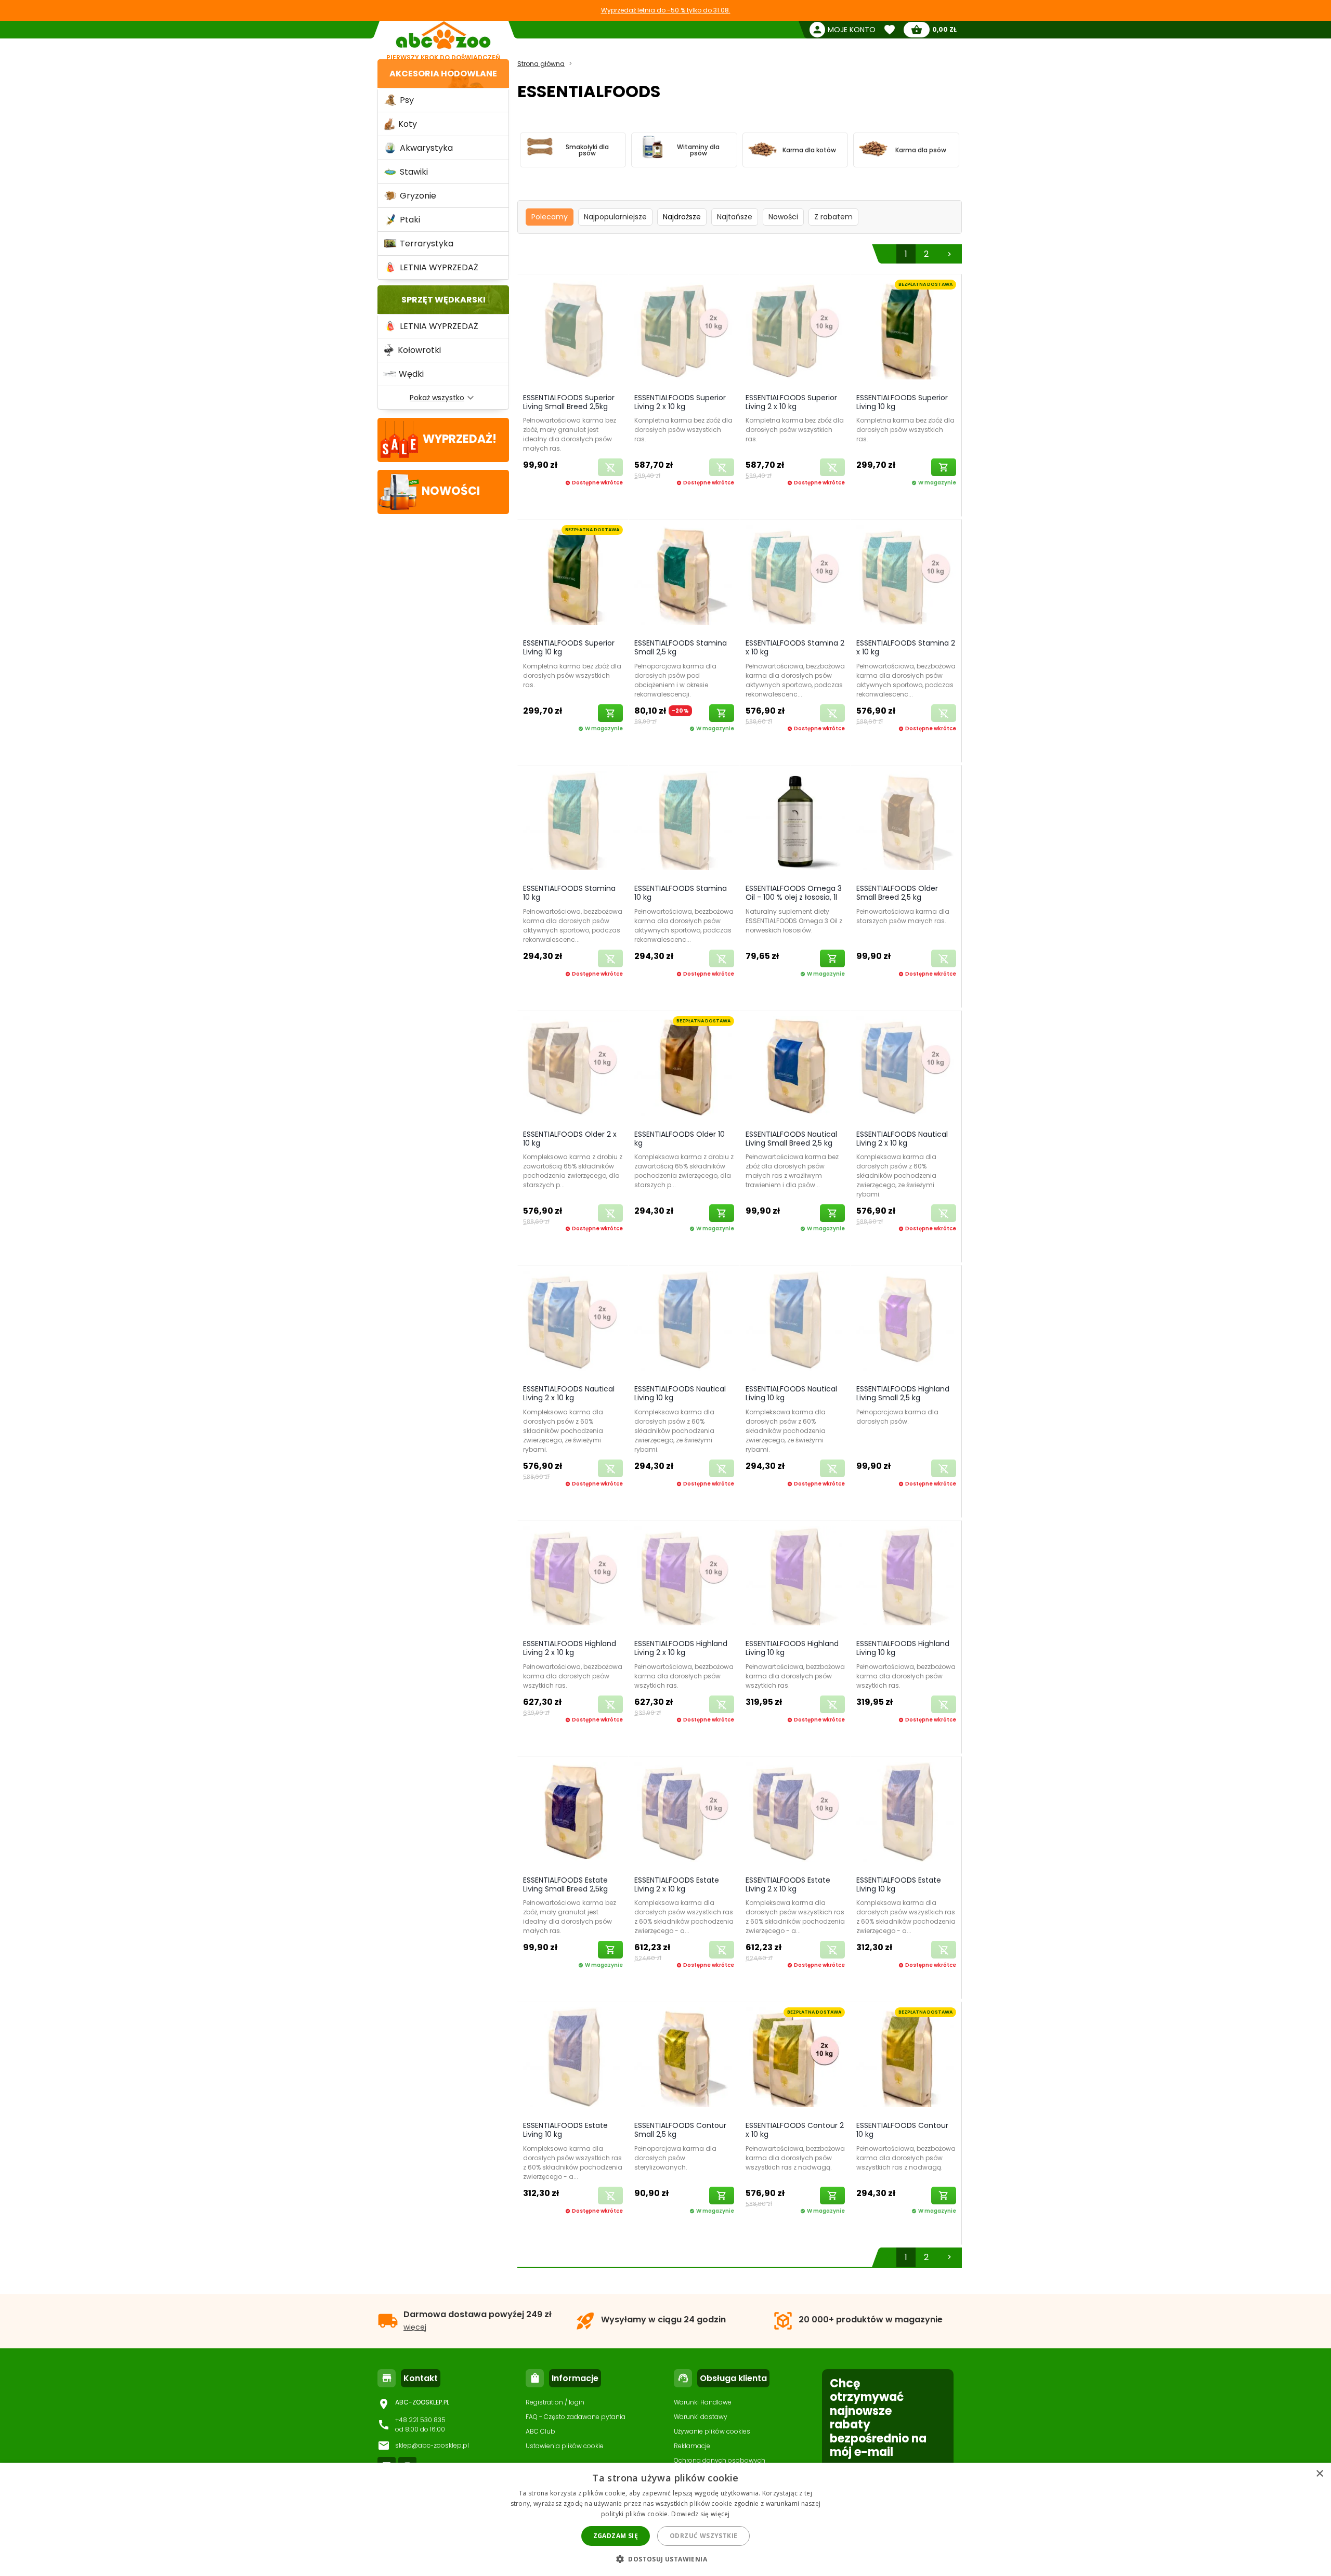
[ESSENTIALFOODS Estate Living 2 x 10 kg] (684, 1814)
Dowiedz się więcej (700, 2514)
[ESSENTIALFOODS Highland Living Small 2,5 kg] (906, 1323)
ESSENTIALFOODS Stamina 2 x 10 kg (795, 647)
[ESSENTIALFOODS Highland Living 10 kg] (795, 1578)
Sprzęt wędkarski (443, 300)
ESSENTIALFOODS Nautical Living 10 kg (680, 1393)
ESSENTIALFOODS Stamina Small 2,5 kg (681, 647)
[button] (665, 2559)
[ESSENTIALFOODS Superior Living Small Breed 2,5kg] (573, 331)
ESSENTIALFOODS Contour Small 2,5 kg (680, 2130)
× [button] (1319, 2474)
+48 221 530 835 (420, 2420)
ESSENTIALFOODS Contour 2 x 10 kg (795, 2130)
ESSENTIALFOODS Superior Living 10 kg (902, 402)
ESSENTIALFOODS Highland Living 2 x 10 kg (570, 1648)
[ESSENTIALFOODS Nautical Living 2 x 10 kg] (906, 1068)
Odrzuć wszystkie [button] (703, 2536)
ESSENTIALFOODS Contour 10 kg (902, 2130)
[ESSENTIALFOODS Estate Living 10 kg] (906, 1814)
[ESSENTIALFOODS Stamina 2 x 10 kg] (795, 577)
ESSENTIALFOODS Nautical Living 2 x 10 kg (902, 1139)
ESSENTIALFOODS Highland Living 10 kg (792, 1648)
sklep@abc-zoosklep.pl (432, 2445)
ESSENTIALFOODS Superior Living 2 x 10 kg (680, 402)
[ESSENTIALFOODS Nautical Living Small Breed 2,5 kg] (795, 1068)
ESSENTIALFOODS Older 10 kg (680, 1139)
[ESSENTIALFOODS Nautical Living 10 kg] (684, 1323)
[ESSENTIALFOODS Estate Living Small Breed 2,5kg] (573, 1814)
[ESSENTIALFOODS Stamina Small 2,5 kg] (684, 577)
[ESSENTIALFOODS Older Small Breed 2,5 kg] (906, 823)
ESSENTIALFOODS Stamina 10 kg (569, 893)
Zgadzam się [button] (616, 2536)
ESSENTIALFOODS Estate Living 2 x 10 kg (677, 1884)
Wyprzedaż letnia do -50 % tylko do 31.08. (666, 10)
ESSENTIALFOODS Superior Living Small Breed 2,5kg (569, 402)
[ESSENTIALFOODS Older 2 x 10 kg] (573, 1068)
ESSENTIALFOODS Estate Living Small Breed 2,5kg (565, 1884)
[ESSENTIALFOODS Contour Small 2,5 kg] (684, 2059)
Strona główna (541, 64)
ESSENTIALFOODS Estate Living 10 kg (899, 1884)
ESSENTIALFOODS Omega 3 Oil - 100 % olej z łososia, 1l (794, 893)
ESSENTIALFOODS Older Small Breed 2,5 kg (897, 893)
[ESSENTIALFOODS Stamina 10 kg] (573, 823)
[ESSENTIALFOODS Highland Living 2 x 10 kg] (573, 1578)
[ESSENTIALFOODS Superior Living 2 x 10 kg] (684, 331)
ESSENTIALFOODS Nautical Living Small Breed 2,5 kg (791, 1139)
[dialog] (665, 2519)
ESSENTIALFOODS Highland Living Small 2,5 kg (903, 1393)
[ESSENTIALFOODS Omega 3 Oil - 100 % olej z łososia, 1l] (795, 823)
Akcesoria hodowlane (443, 74)
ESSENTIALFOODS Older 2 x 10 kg (570, 1139)
